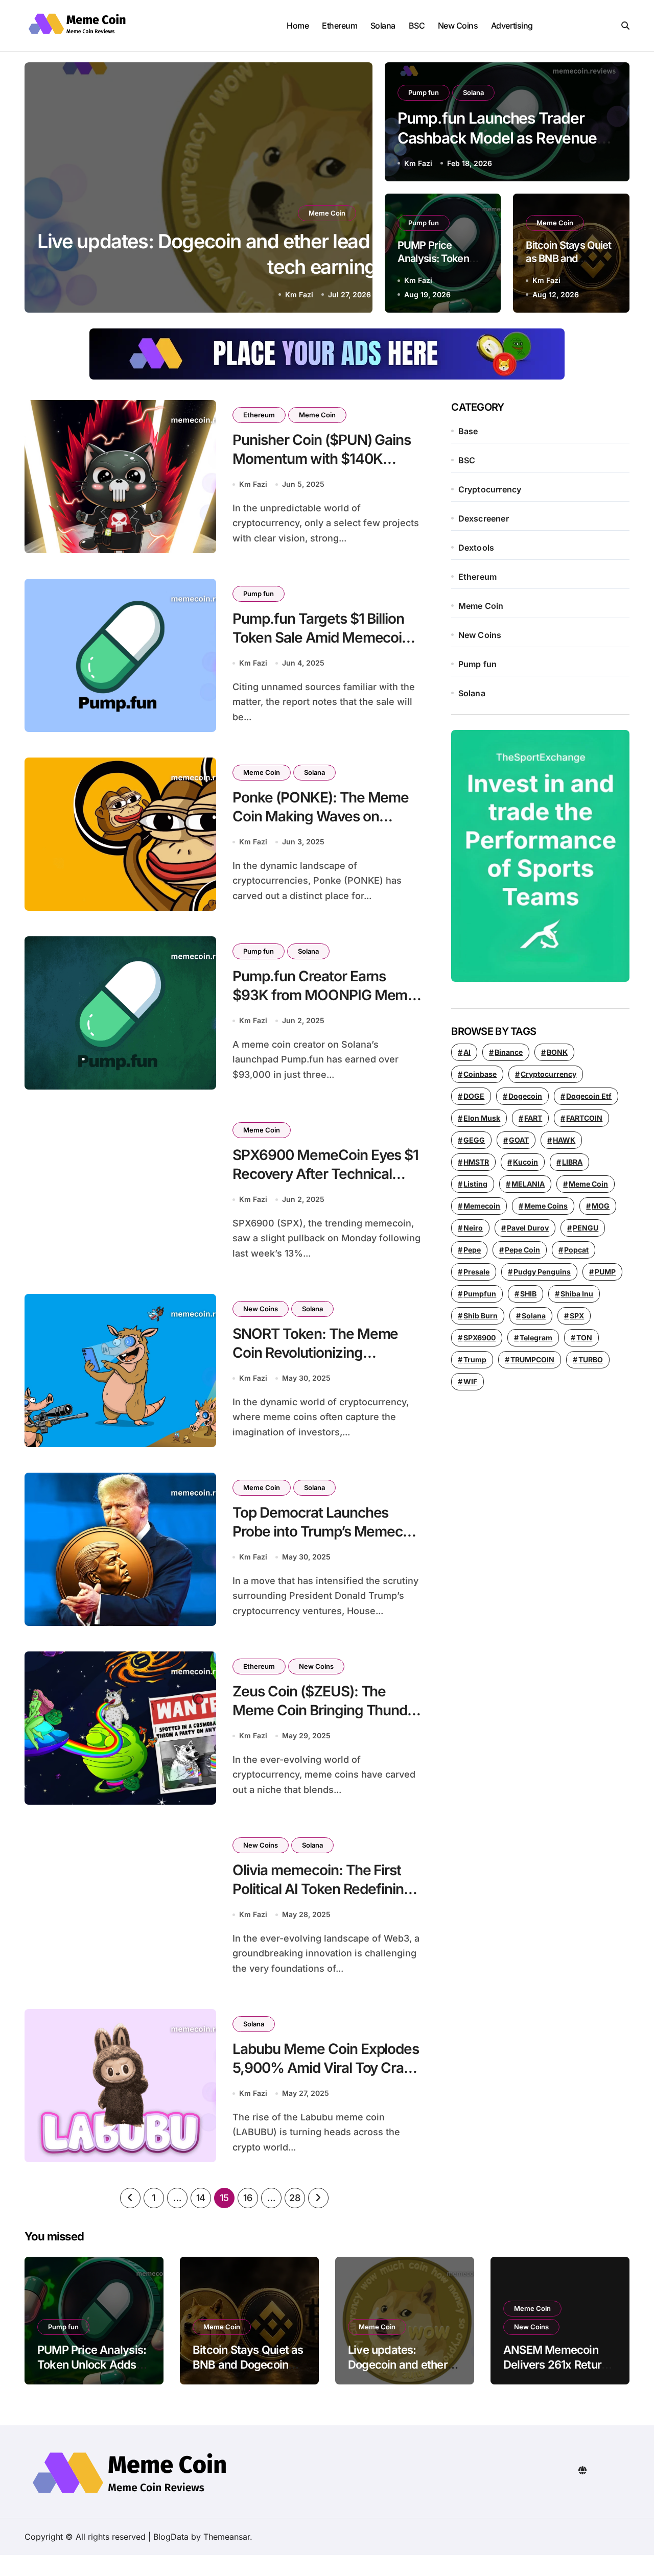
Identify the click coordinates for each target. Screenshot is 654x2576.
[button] (355, 189)
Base (468, 431)
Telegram (536, 1338)
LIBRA (572, 1162)
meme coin (588, 1184)
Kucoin (525, 1162)
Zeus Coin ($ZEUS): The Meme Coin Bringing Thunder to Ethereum (327, 1710)
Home (298, 26)
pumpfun (480, 1294)
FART (533, 1118)
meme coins (546, 1206)
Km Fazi (299, 294)
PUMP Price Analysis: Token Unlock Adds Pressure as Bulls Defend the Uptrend (92, 2372)
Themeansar (227, 2537)
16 (248, 2198)
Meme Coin (327, 213)
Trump (475, 1360)
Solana (383, 26)
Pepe (472, 1250)
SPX (577, 1316)
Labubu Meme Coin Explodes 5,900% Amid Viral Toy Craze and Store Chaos (326, 2067)
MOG (601, 1206)
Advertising (512, 26)
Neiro (473, 1228)
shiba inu (577, 1294)
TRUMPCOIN (532, 1360)
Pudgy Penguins (542, 1272)
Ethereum (340, 26)
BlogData (171, 2537)
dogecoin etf (589, 1096)
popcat (576, 1250)
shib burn (481, 1316)
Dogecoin (525, 1096)
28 (295, 2198)
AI (467, 1052)
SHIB (528, 1294)
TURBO (591, 1360)
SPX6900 (480, 1338)
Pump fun (424, 92)
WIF (470, 1381)
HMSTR (476, 1162)
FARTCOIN (584, 1118)
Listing (475, 1184)
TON (584, 1338)
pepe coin (522, 1250)
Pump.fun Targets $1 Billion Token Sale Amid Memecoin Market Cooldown (321, 637)
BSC (417, 26)
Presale (476, 1272)
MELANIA (528, 1184)
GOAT (519, 1140)
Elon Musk (482, 1118)
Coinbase (480, 1074)
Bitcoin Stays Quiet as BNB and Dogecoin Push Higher (248, 2364)
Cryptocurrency (490, 489)
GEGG (474, 1140)
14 (201, 2198)
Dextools (476, 548)
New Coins (458, 26)
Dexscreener (484, 518)
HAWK (564, 1140)
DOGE (474, 1096)
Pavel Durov (528, 1228)
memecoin (482, 1206)
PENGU (586, 1228)
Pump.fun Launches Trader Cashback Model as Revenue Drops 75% (497, 138)
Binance (509, 1052)
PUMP (605, 1272)
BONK (557, 1052)
